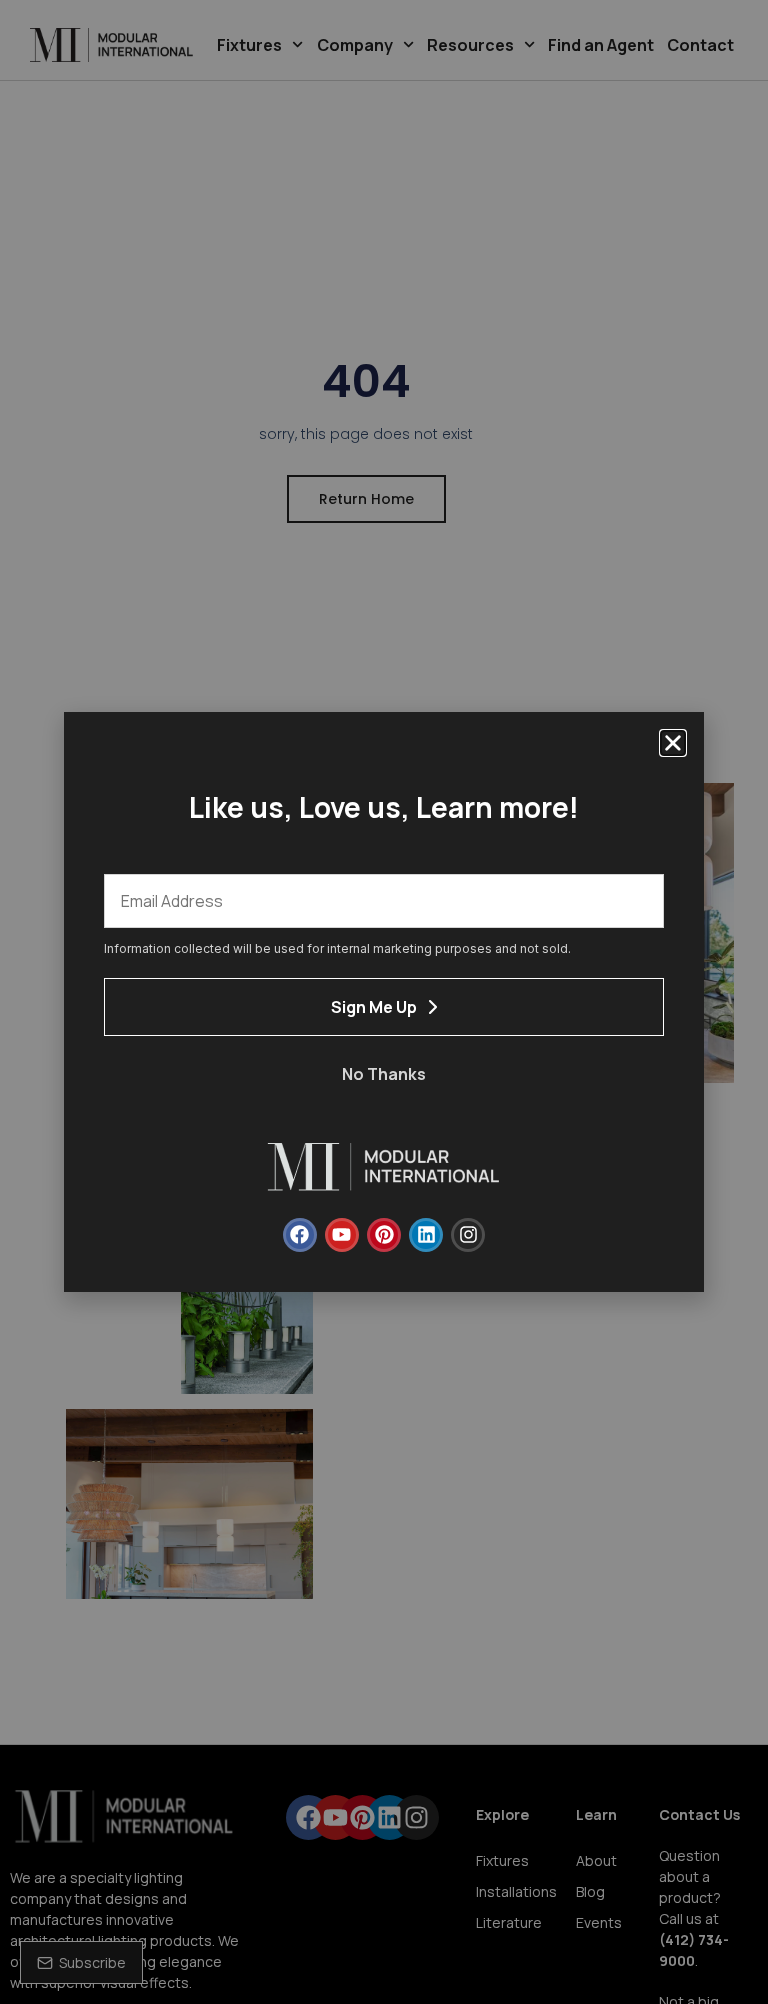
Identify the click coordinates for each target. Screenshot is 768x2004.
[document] (384, 1002)
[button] (673, 743)
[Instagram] (468, 1235)
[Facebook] (300, 1235)
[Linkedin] (426, 1235)
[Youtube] (342, 1235)
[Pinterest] (384, 1235)
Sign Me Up (374, 1007)
